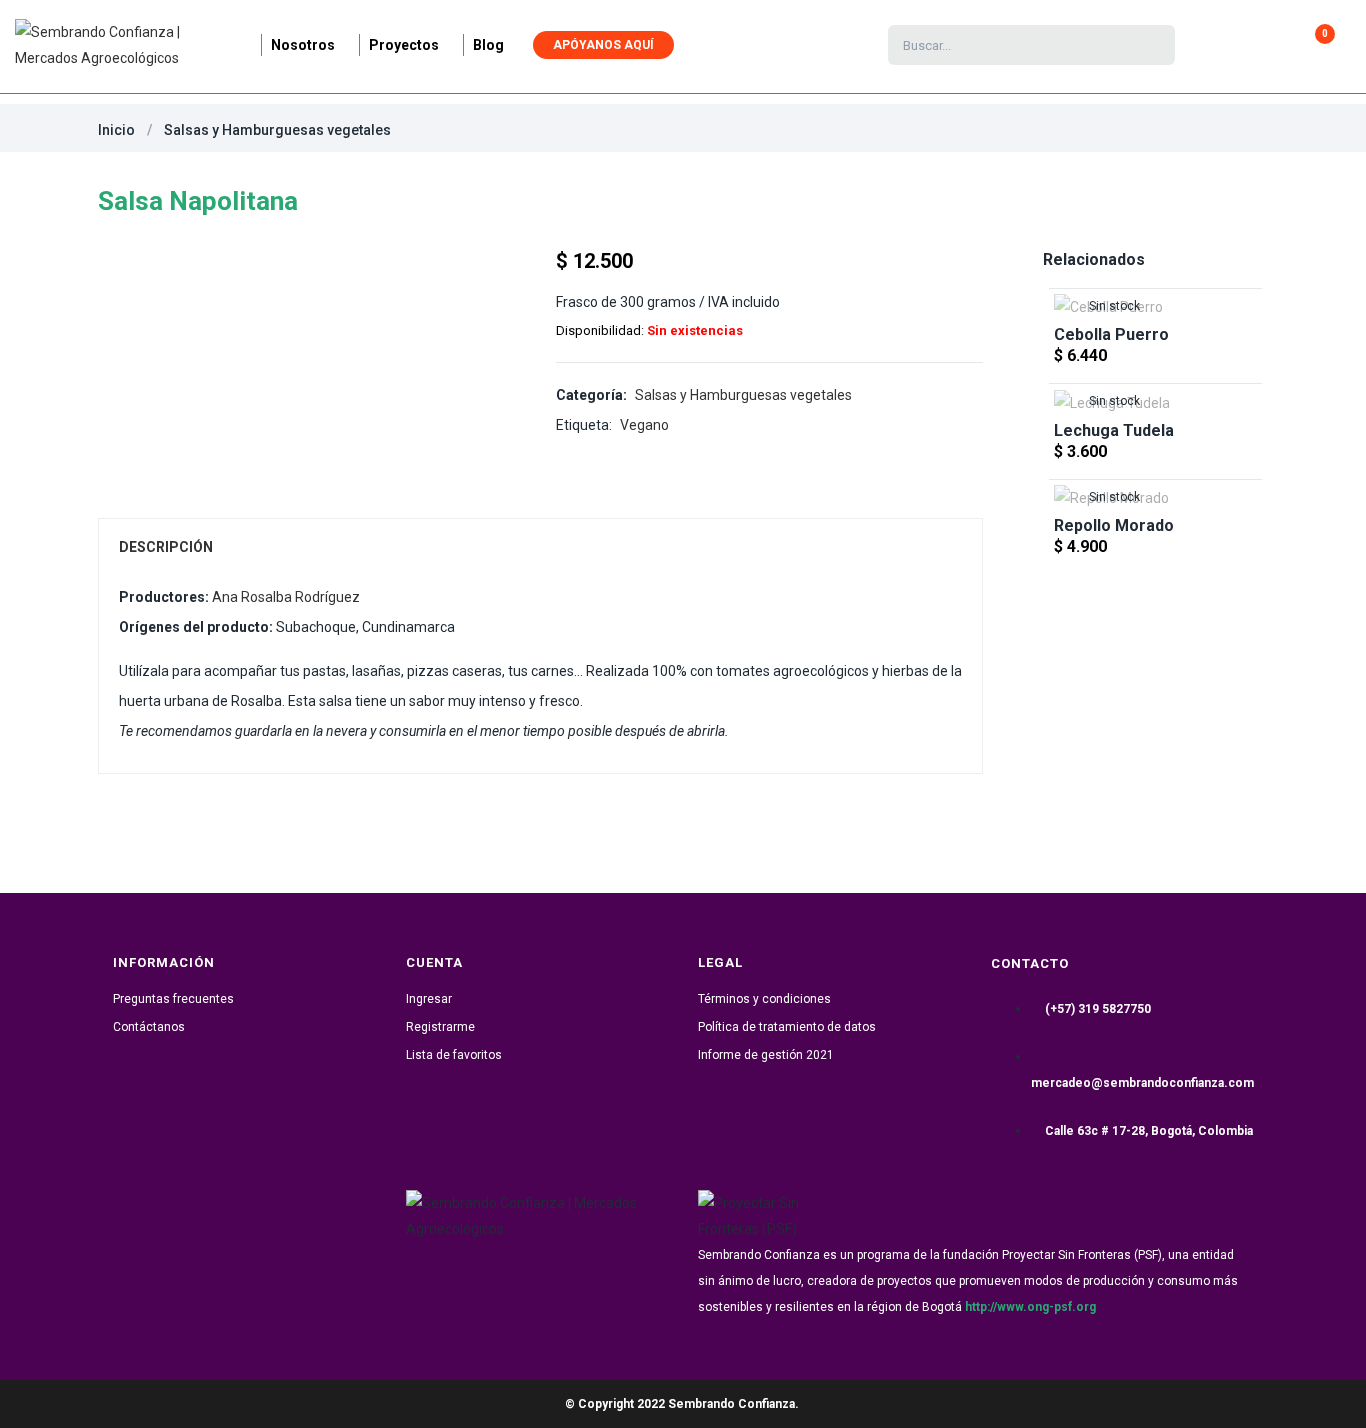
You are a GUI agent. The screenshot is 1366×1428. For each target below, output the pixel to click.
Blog (488, 45)
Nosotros (303, 45)
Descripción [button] (166, 547)
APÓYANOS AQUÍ (603, 45)
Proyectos (404, 45)
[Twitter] (563, 1277)
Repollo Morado (1114, 525)
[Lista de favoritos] (1256, 45)
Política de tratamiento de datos (787, 1027)
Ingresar (429, 999)
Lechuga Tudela (1114, 430)
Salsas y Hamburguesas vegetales (277, 130)
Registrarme (440, 1027)
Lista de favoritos (454, 1055)
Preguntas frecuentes (173, 999)
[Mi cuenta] (1230, 45)
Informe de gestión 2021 (766, 1055)
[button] (1316, 45)
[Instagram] (497, 1277)
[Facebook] (431, 1277)
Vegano (644, 425)
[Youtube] (629, 1277)
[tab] (540, 547)
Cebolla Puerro (1111, 334)
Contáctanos (149, 1027)
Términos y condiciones (764, 999)
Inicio (116, 130)
